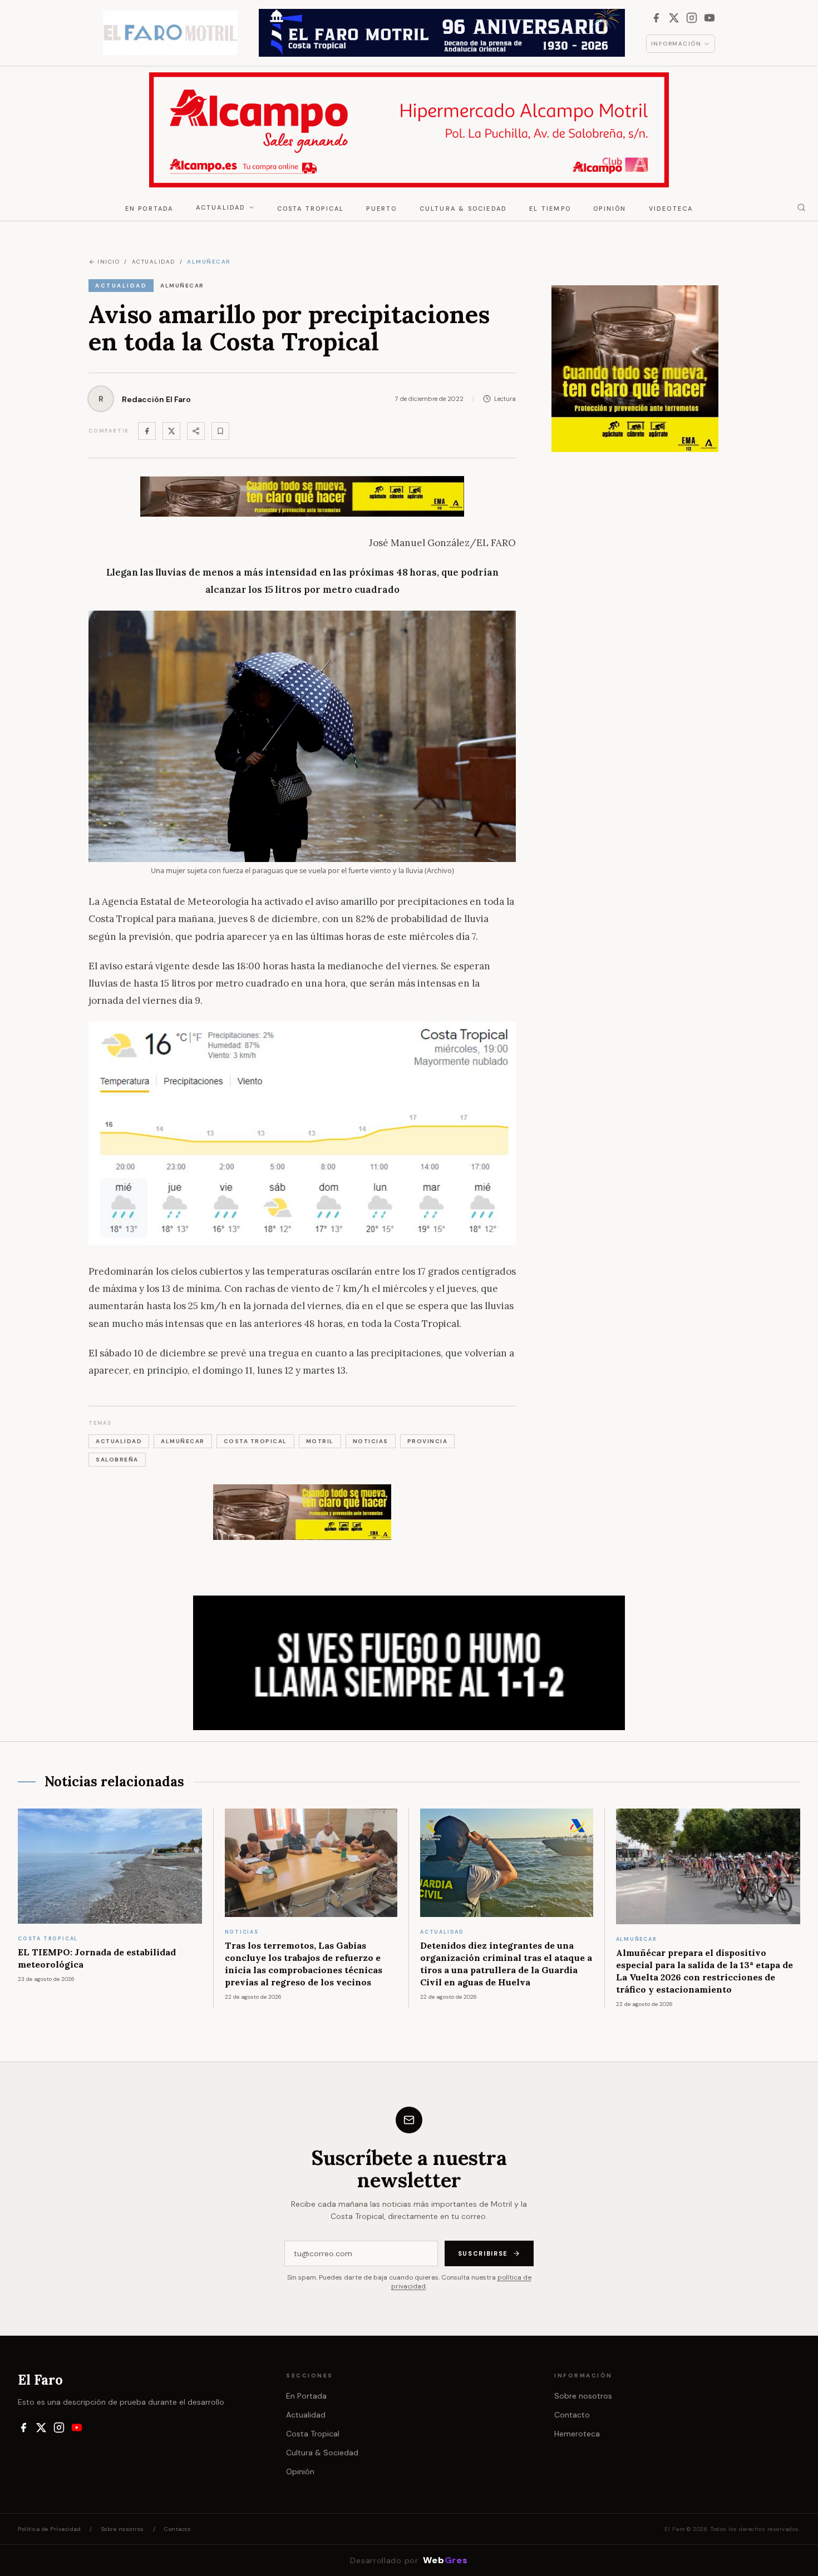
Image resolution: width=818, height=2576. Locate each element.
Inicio (109, 262)
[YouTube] (709, 18)
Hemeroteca (577, 2434)
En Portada (149, 209)
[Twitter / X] (171, 431)
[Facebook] (656, 18)
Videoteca (671, 209)
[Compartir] (196, 431)
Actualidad (221, 207)
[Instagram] (692, 18)
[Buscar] (801, 207)
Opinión (610, 209)
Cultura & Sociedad (464, 209)
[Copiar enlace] (220, 431)
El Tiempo (550, 209)
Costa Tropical (311, 209)
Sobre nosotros (583, 2396)
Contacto (572, 2415)
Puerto (381, 209)
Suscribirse (483, 2253)
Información (676, 44)
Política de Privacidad (49, 2529)
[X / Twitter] (674, 18)
